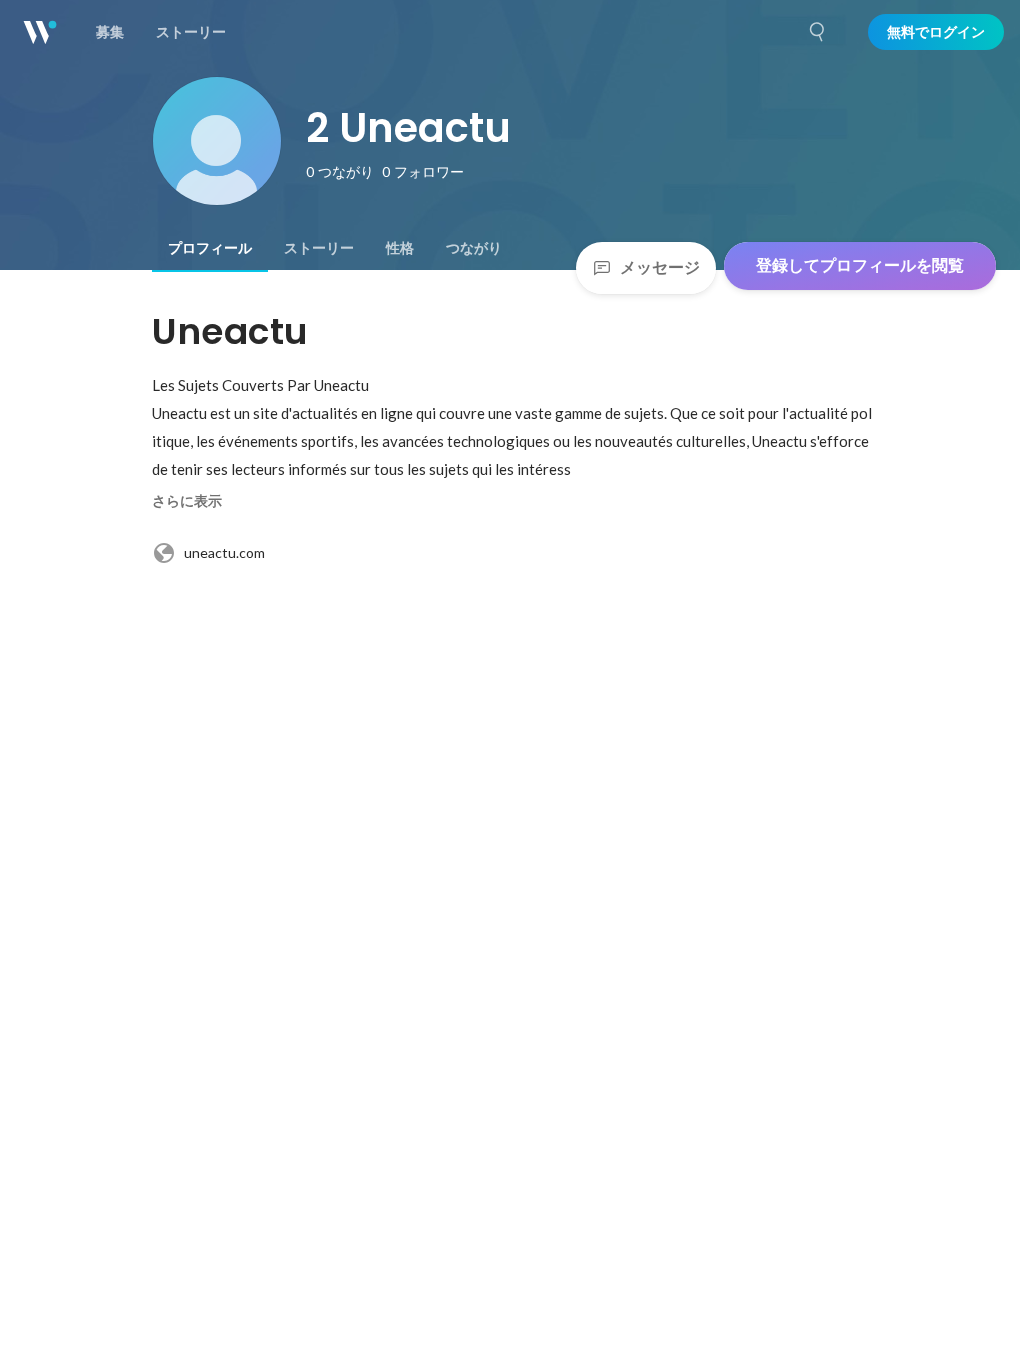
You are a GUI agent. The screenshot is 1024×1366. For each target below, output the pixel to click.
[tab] (210, 248)
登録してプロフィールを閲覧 (860, 265)
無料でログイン (936, 32)
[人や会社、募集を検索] (818, 32)
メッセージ (660, 267)
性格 (400, 248)
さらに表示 (187, 501)
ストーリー (319, 248)
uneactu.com (224, 552)
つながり (474, 248)
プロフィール (210, 248)
